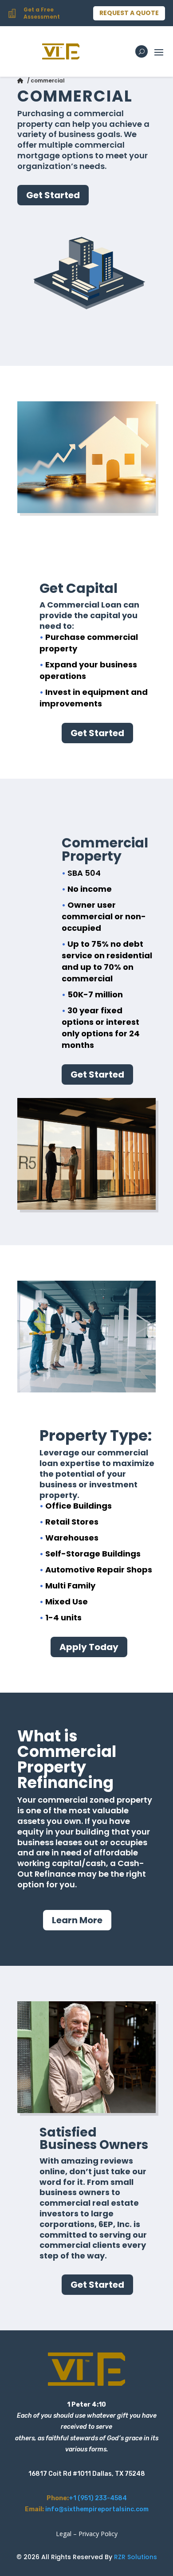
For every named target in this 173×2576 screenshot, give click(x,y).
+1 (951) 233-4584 (98, 2498)
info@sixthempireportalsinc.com (97, 2509)
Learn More (77, 1920)
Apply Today (89, 1647)
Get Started (53, 195)
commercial (48, 80)
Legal (64, 2534)
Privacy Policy (98, 2534)
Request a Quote (129, 13)
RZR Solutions (136, 2557)
